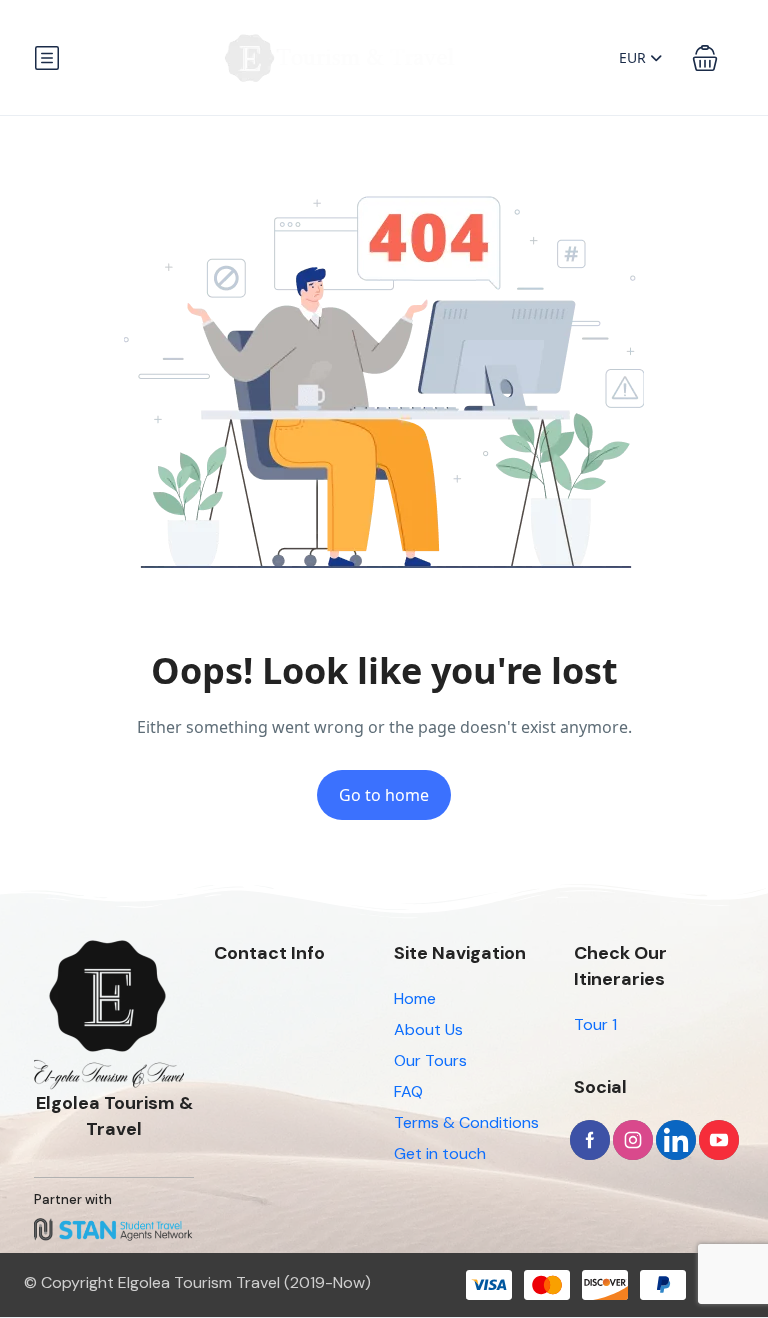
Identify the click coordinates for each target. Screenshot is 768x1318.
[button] (705, 58)
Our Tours (430, 1060)
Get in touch (440, 1153)
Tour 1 (595, 1024)
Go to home (384, 795)
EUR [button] (634, 57)
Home (415, 998)
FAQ (408, 1091)
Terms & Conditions (466, 1122)
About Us (428, 1029)
